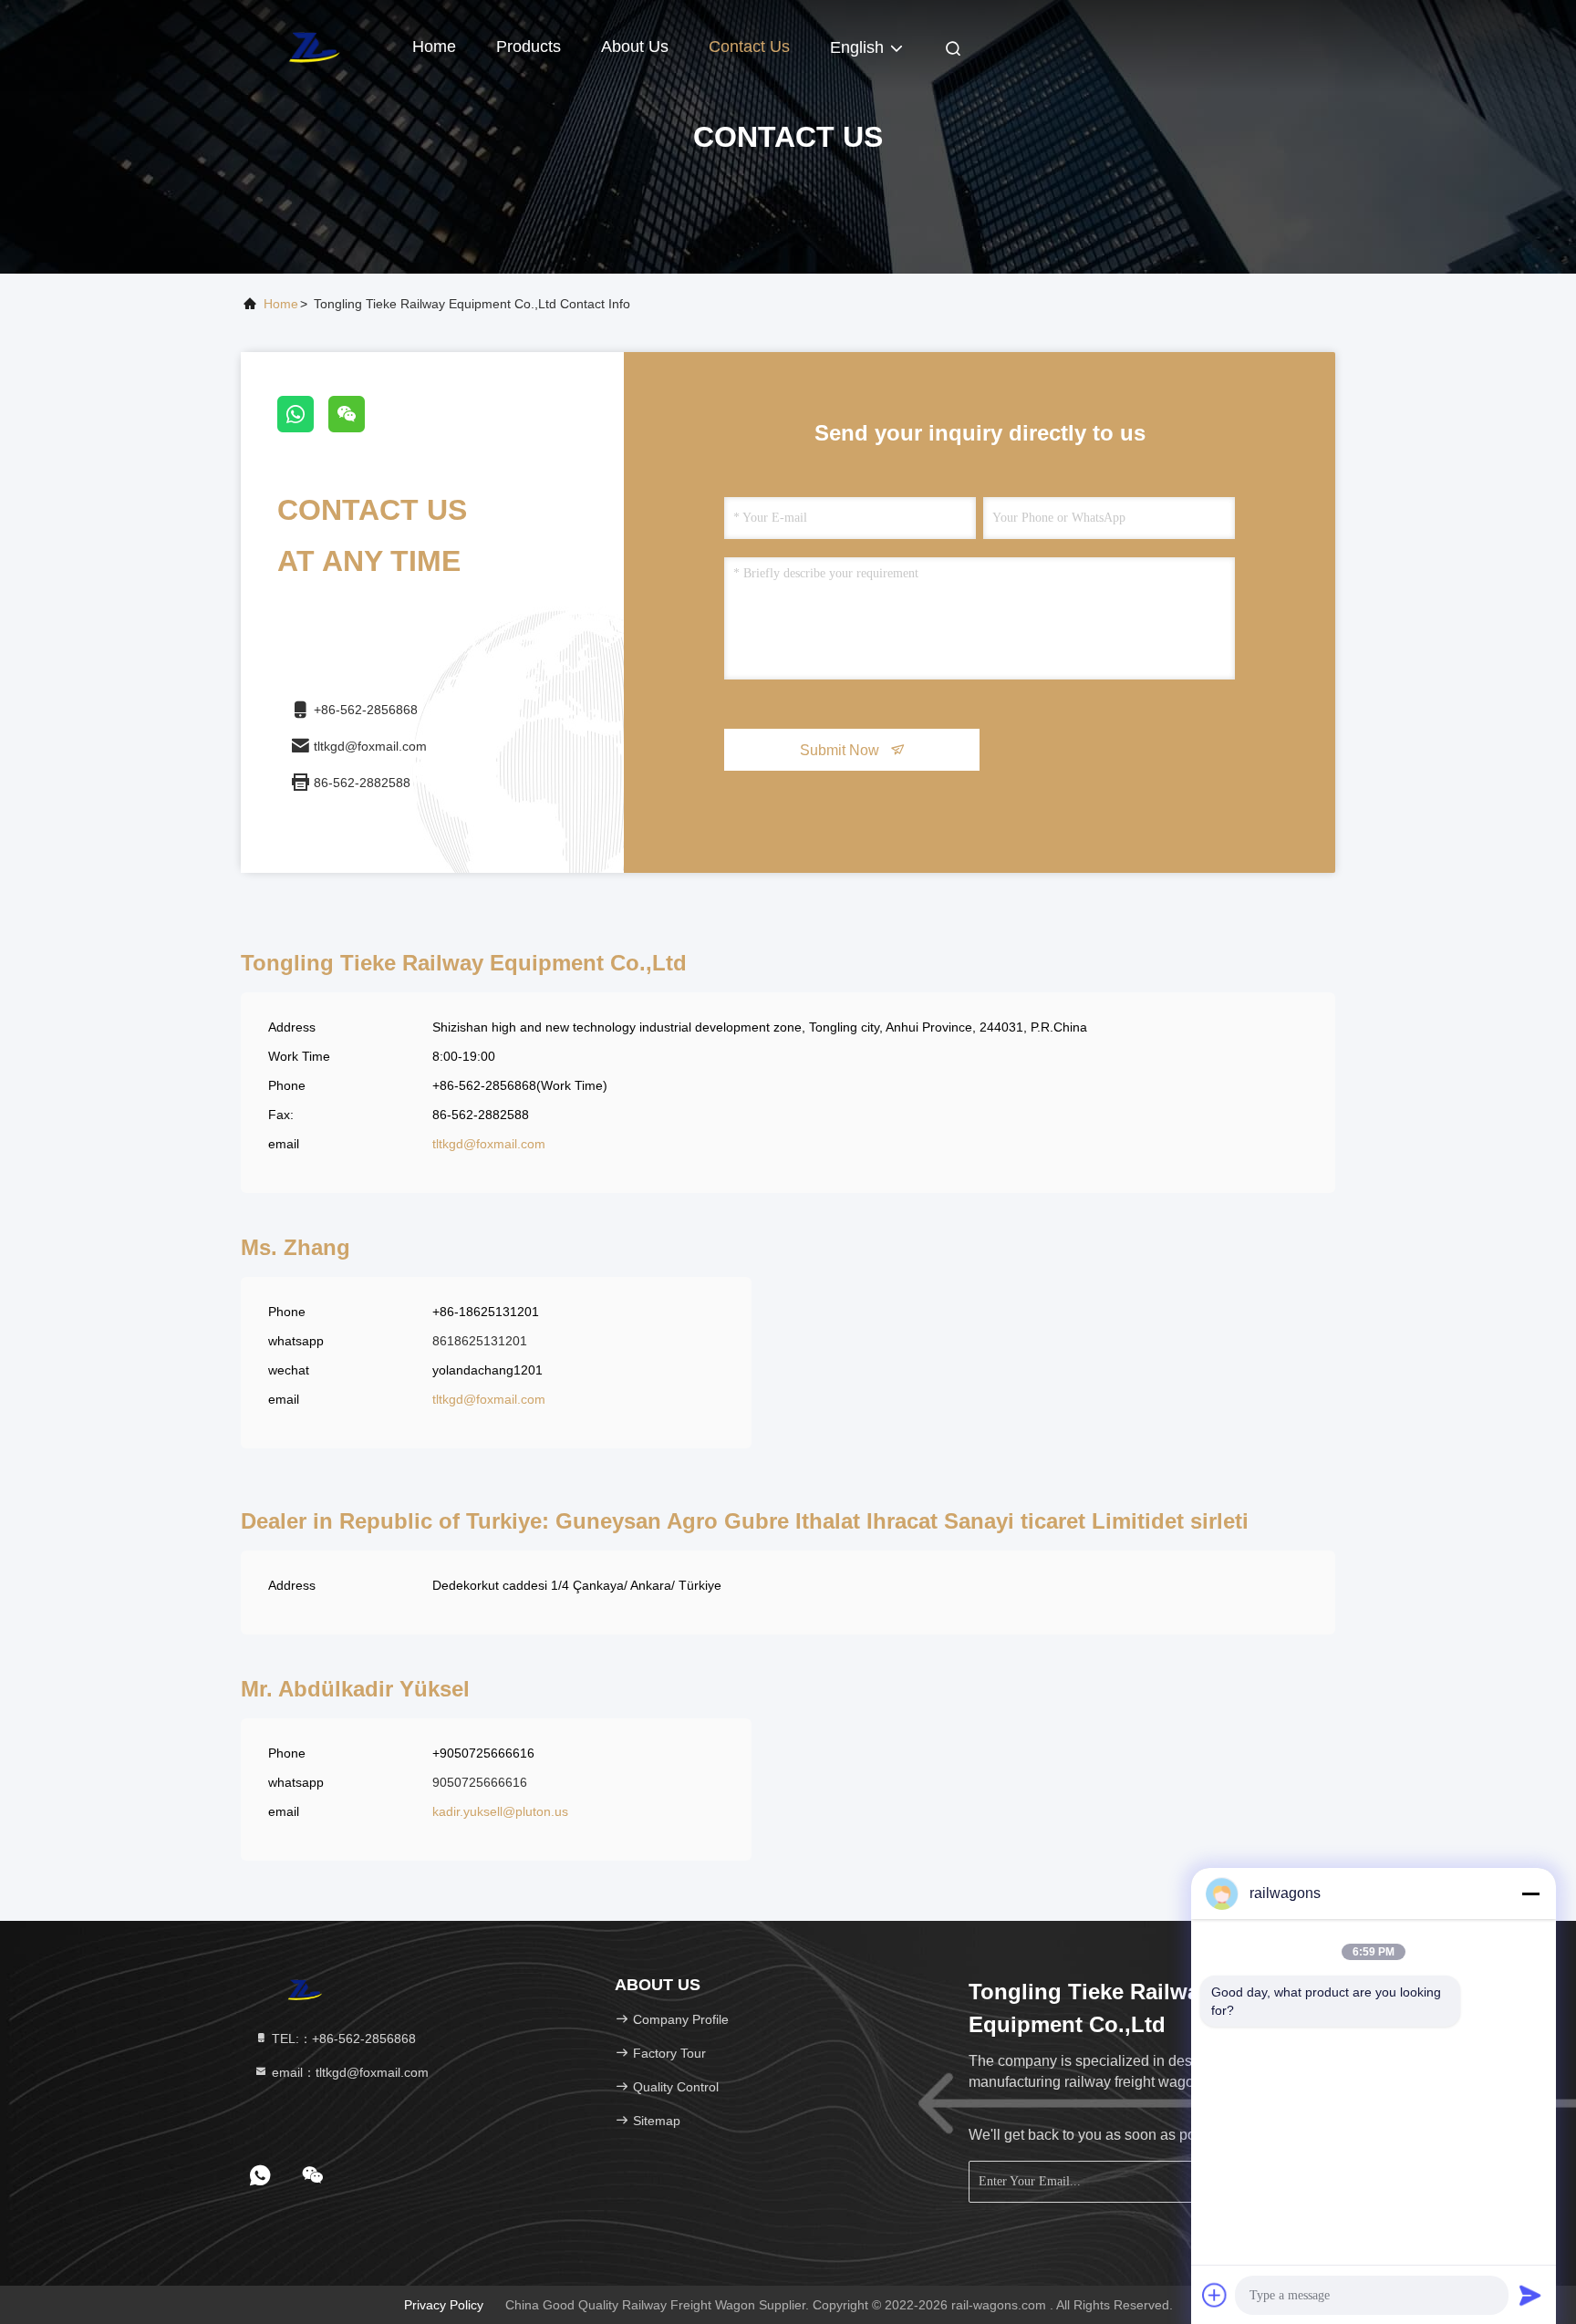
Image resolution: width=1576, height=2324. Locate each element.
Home (434, 47)
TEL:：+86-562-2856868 (342, 2039)
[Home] (314, 46)
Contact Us (749, 47)
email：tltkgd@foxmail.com (348, 2072)
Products (529, 47)
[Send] (1530, 2295)
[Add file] (1215, 2295)
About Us (635, 47)
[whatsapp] (303, 428)
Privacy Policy (444, 2305)
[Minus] (1530, 1893)
